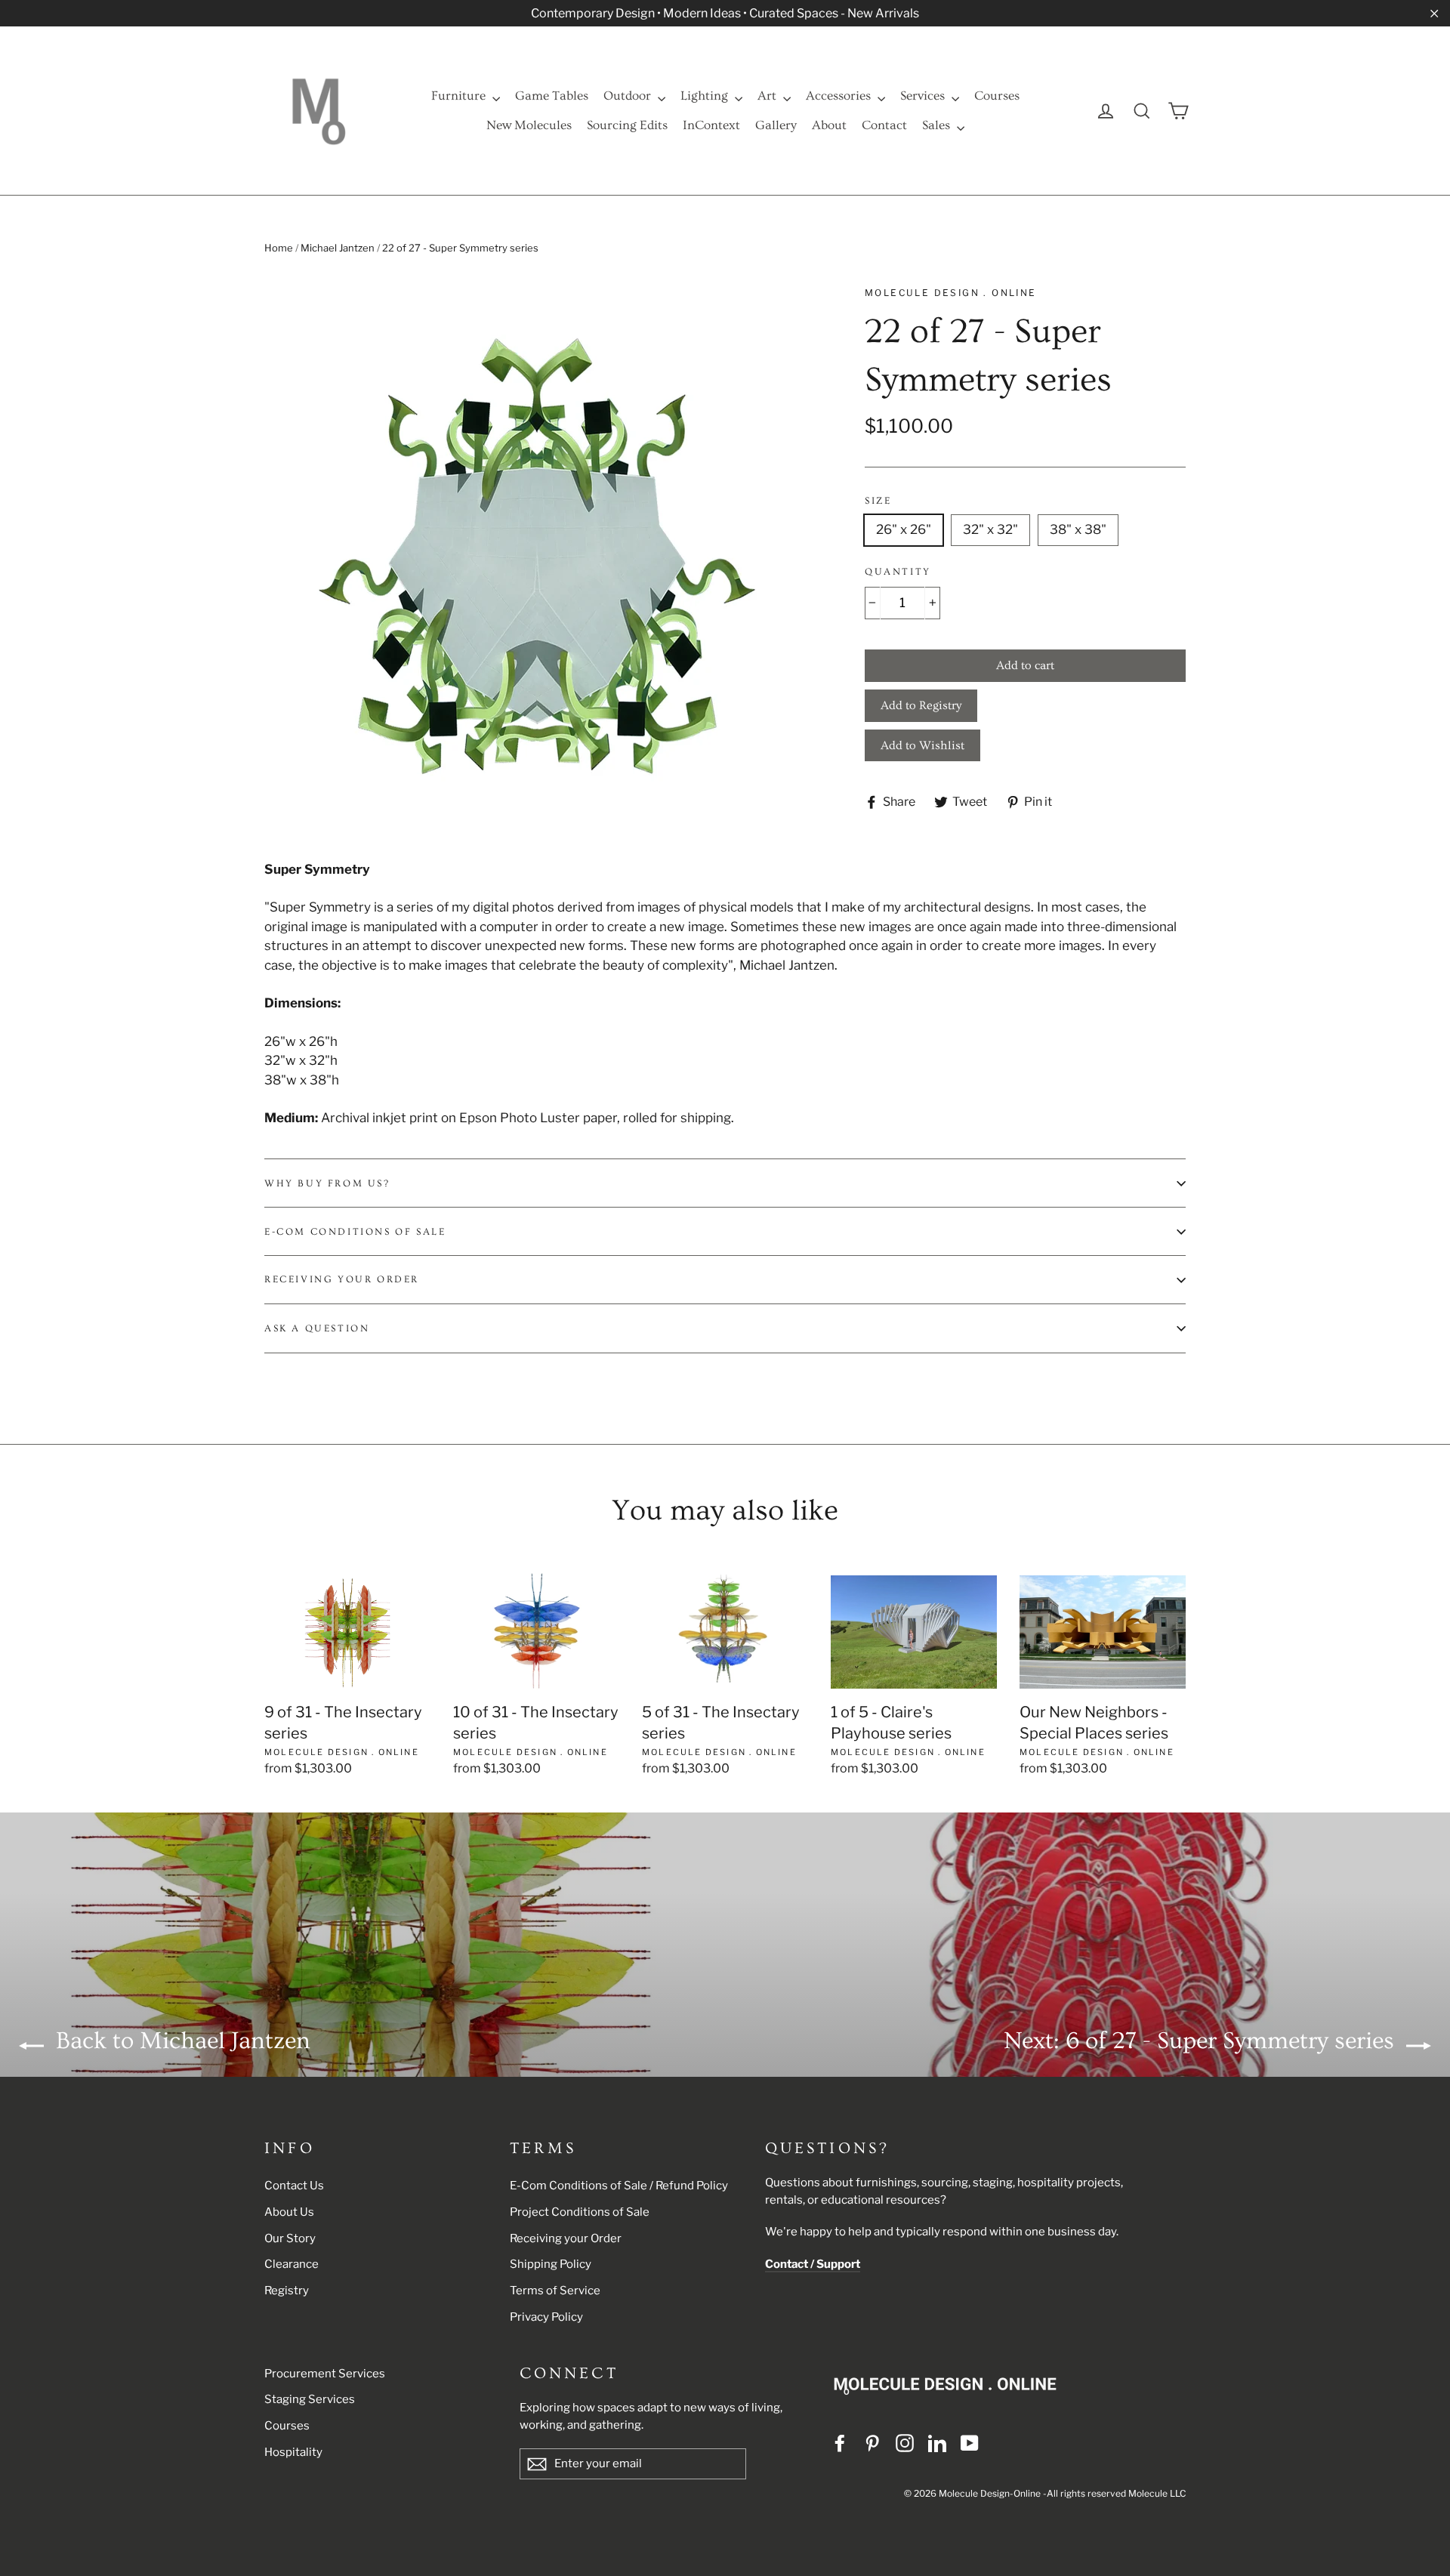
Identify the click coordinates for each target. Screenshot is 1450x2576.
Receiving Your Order (342, 1279)
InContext (711, 125)
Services (924, 96)
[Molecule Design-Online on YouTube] (970, 2442)
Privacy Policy (546, 2317)
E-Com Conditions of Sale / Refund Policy (619, 2186)
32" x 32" (990, 529)
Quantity (898, 572)
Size (878, 501)
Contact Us (294, 2186)
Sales (938, 125)
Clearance (292, 2264)
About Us (289, 2212)
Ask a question (317, 1328)
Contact (884, 125)
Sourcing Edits (627, 125)
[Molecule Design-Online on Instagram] (905, 2442)
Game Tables (552, 96)
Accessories (840, 96)
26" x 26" (904, 529)
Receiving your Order (566, 2238)
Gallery (776, 125)
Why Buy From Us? (327, 1183)
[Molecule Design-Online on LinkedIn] (937, 2442)
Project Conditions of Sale (580, 2212)
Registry (287, 2291)
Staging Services (310, 2399)
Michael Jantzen (338, 248)
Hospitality (293, 2452)
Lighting (706, 96)
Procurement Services (325, 2374)
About (829, 125)
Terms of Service (555, 2291)
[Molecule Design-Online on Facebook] (840, 2442)
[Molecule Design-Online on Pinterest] (872, 2442)
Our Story (290, 2238)
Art (768, 96)
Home (279, 248)
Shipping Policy (551, 2264)
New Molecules (529, 125)
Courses (997, 96)
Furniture (460, 96)
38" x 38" (1078, 529)
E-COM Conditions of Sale (355, 1232)
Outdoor (629, 96)
